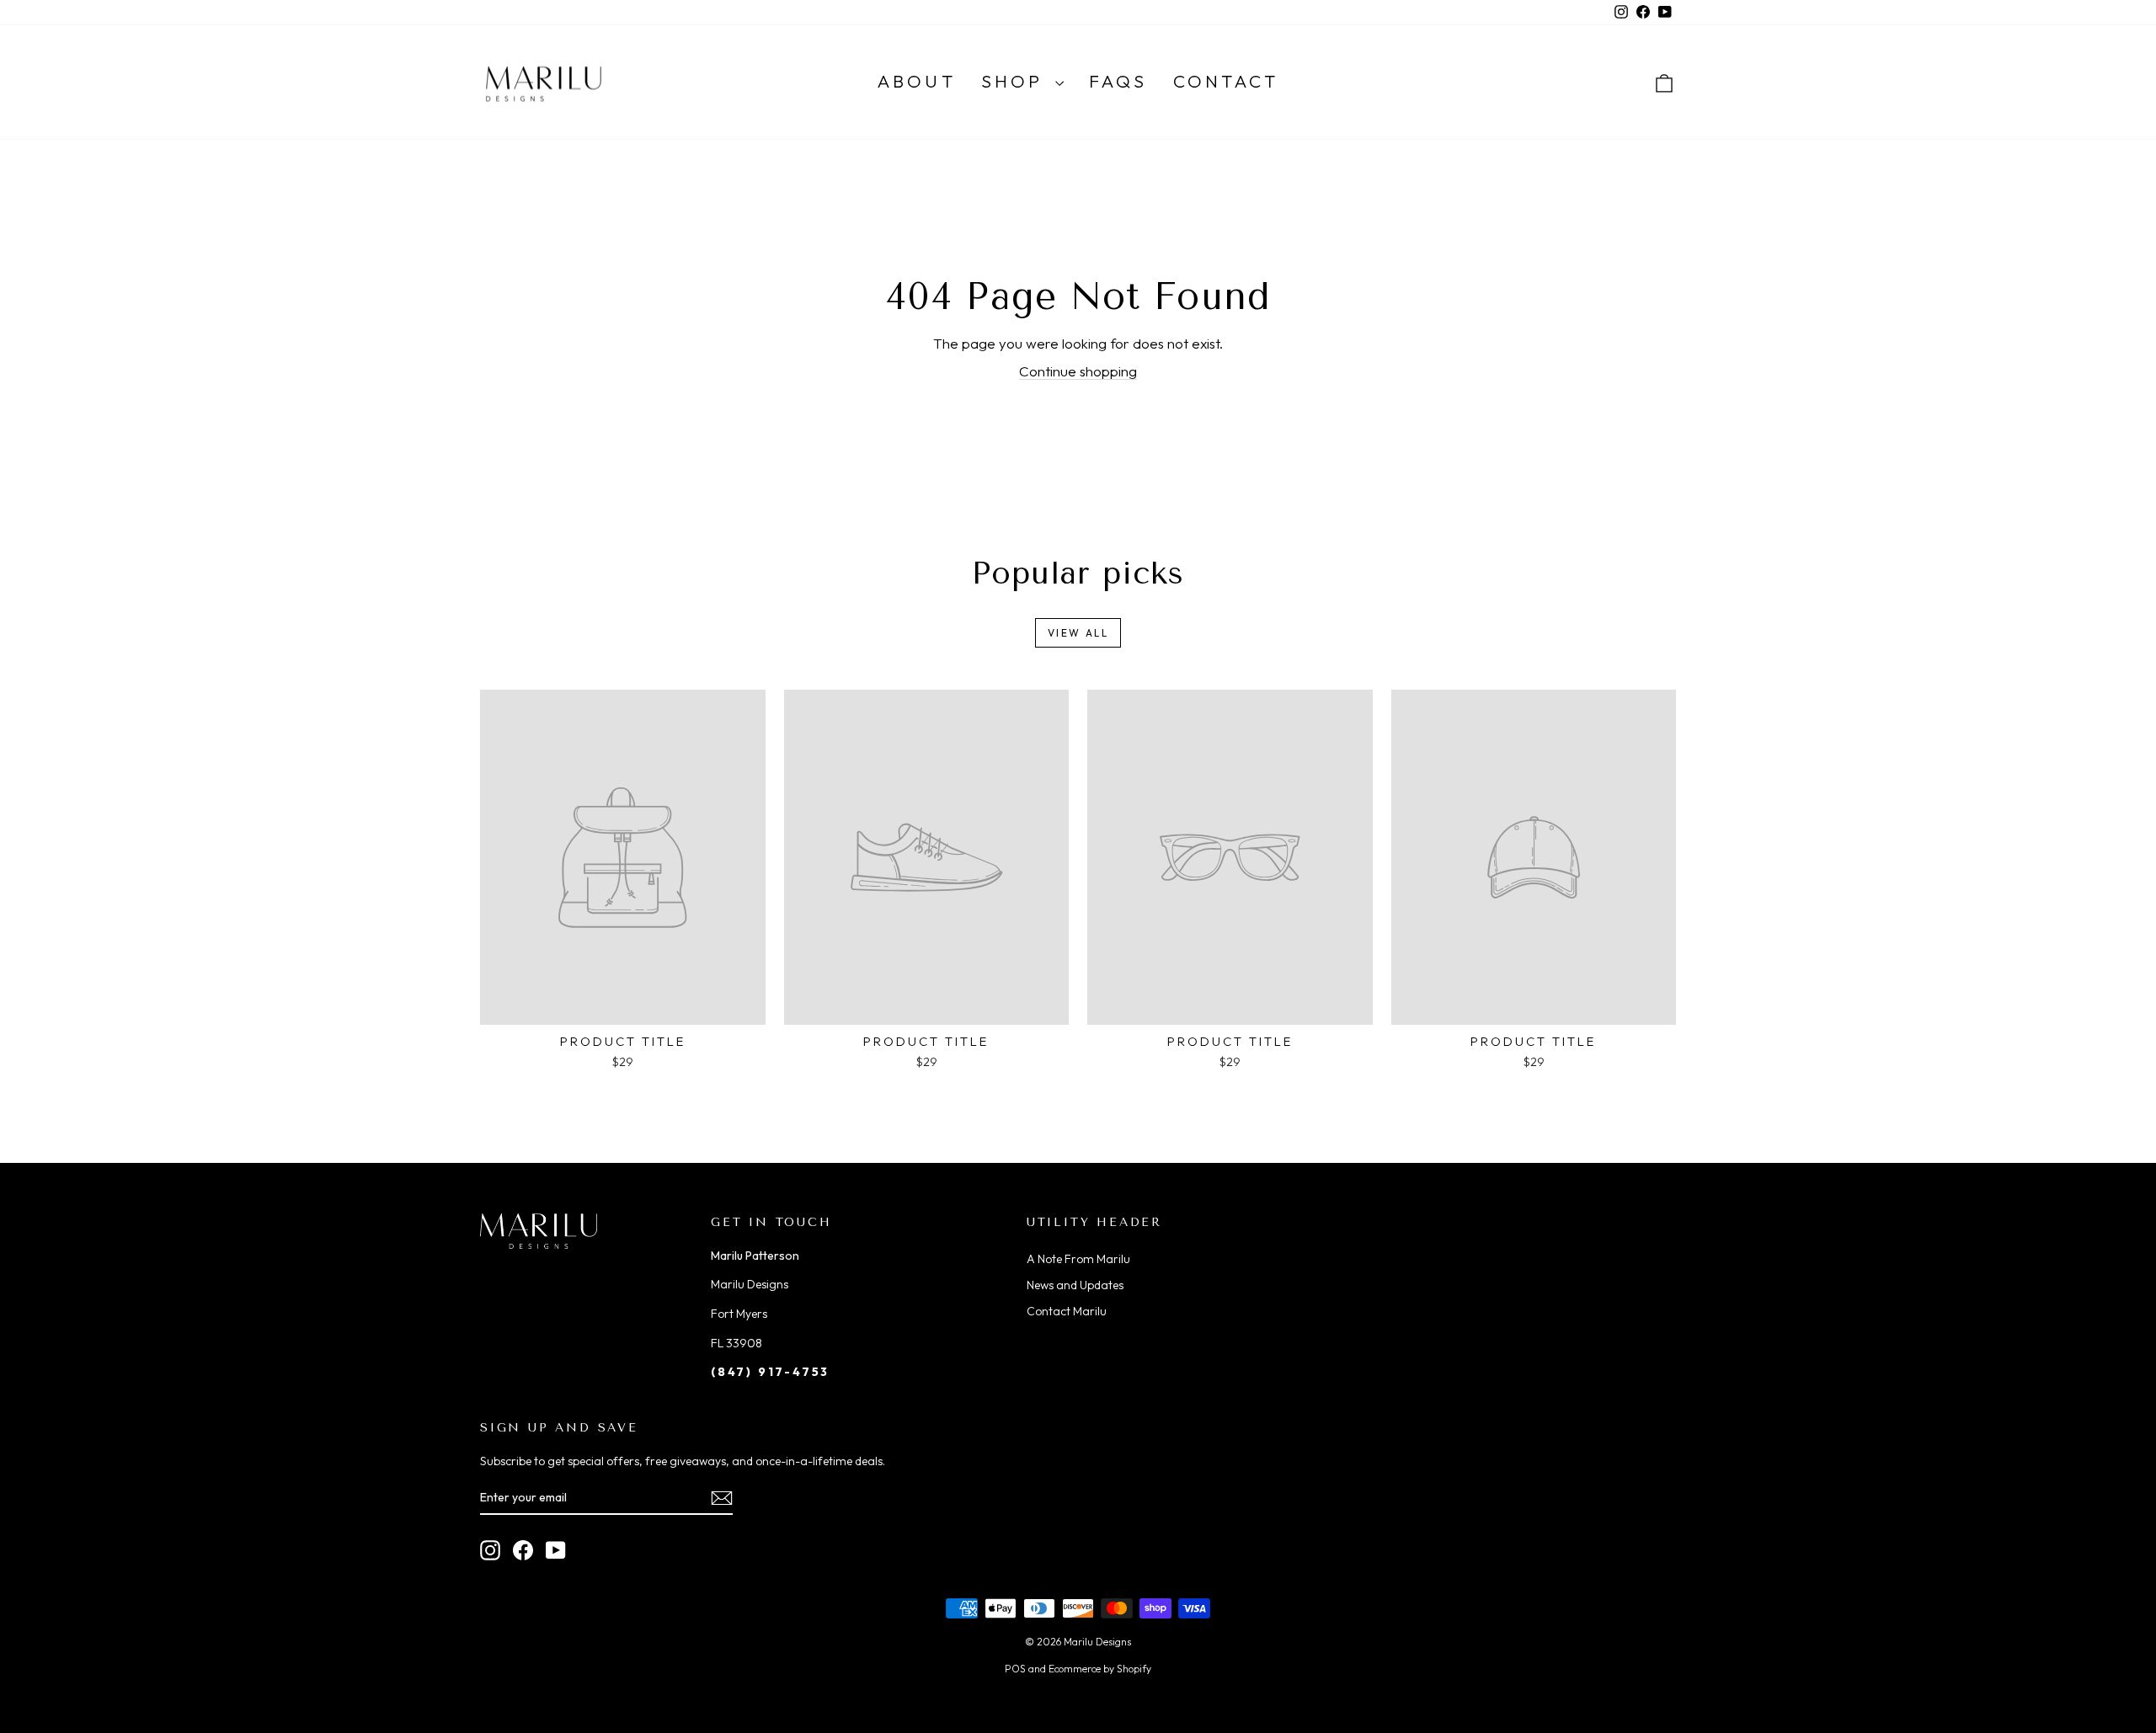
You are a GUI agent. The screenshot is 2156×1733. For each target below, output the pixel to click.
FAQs (1118, 81)
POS (1015, 1669)
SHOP (1016, 81)
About (917, 81)
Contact (1226, 81)
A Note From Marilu (1078, 1259)
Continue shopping (1078, 371)
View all (1078, 633)
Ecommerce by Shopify (1100, 1669)
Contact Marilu (1067, 1311)
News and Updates (1075, 1285)
